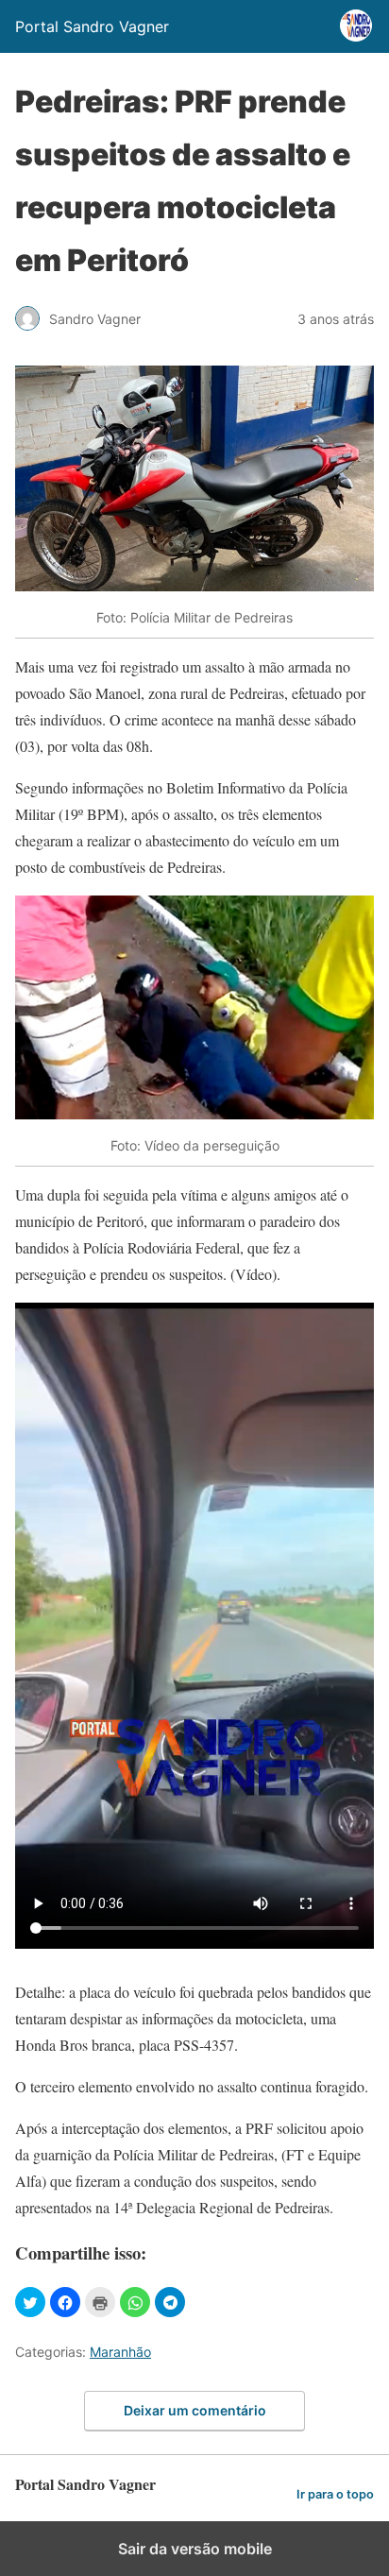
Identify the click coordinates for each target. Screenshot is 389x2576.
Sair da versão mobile (195, 2549)
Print (100, 2302)
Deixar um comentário (195, 2410)
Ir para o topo (335, 2494)
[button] (30, 2302)
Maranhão (120, 2352)
